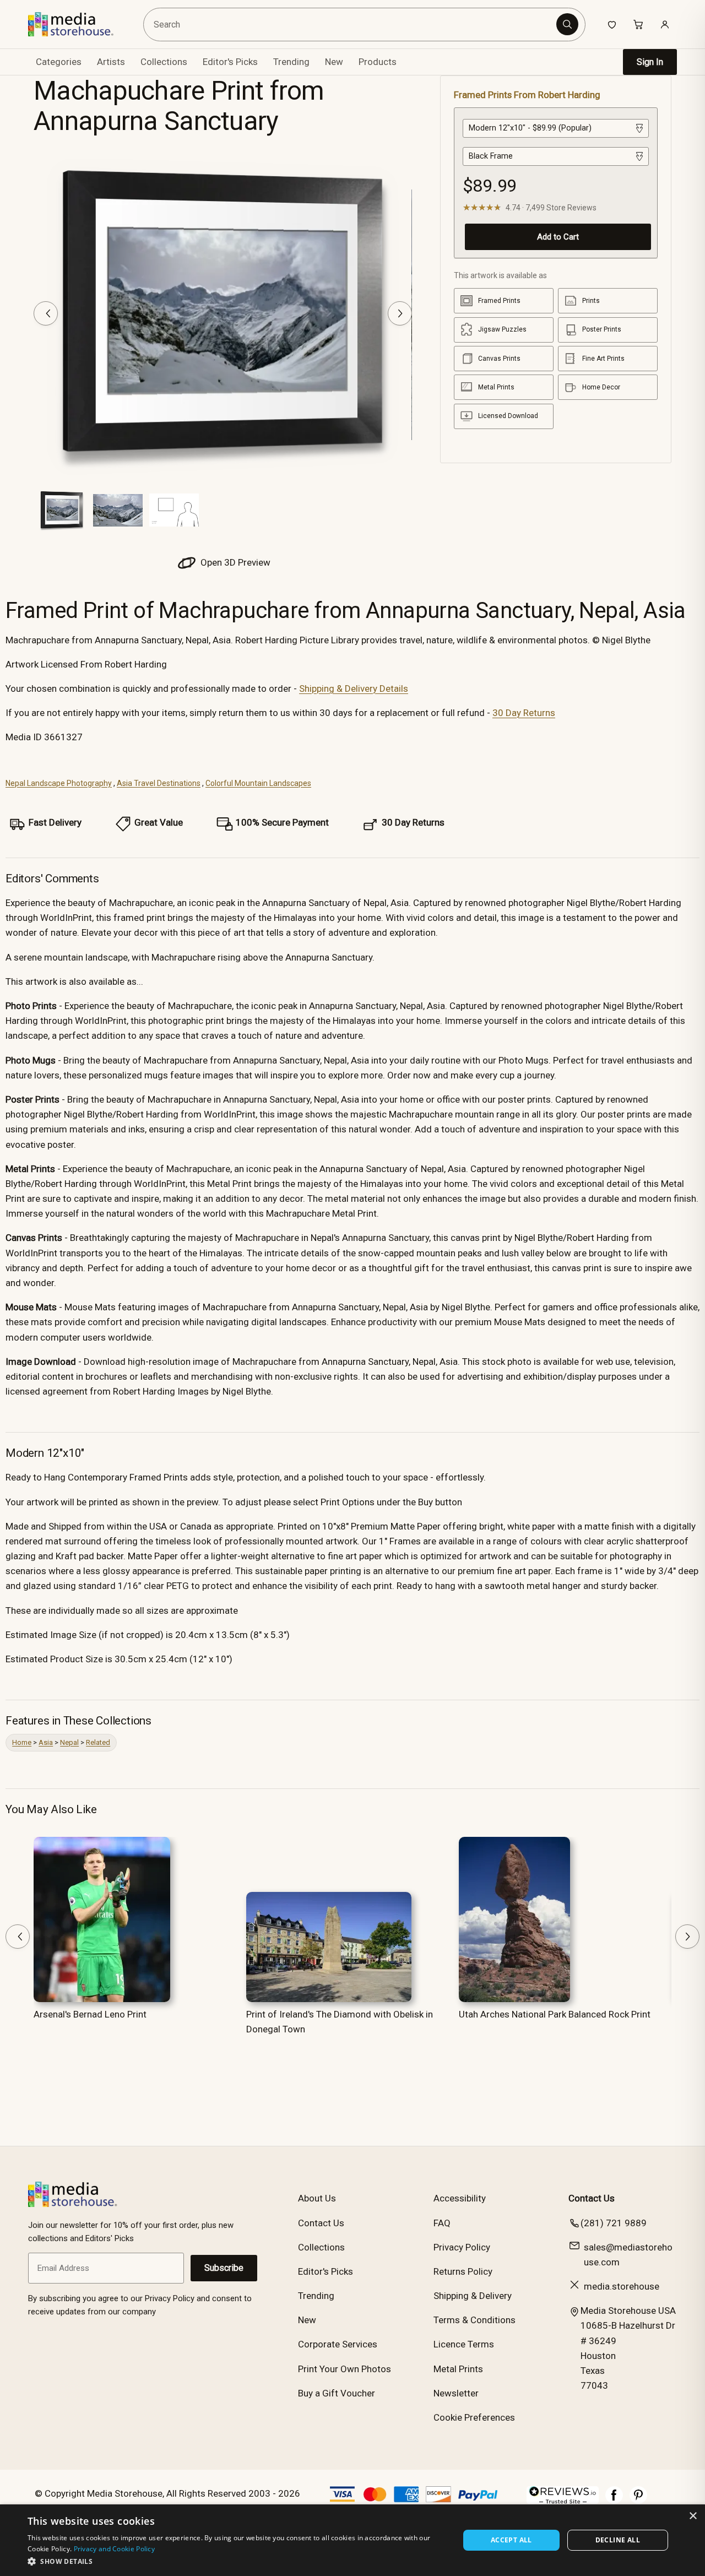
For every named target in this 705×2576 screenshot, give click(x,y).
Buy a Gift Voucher (337, 2393)
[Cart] (638, 24)
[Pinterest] (638, 2501)
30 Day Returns (524, 713)
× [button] (693, 2516)
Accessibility (460, 2198)
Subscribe (224, 2268)
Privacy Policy (462, 2247)
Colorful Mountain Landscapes (258, 783)
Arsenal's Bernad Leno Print (90, 2014)
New (334, 62)
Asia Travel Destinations (159, 783)
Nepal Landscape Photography (59, 783)
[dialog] (352, 2540)
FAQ (442, 2223)
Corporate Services (338, 2344)
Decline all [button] (618, 2540)
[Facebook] (614, 2501)
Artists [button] (111, 62)
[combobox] (352, 25)
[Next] (400, 313)
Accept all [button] (511, 2540)
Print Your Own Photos (345, 2369)
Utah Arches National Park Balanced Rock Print (555, 2014)
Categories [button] (59, 62)
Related (98, 1742)
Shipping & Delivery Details (354, 688)
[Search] (567, 24)
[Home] (78, 24)
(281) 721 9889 (614, 2223)
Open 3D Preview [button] (234, 562)
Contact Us (321, 2223)
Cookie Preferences (474, 2417)
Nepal (69, 1742)
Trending (291, 62)
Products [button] (378, 62)
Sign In (650, 62)
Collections (164, 62)
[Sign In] (665, 24)
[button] (237, 2561)
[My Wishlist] (612, 24)
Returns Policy (463, 2271)
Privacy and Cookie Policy (115, 2549)
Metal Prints (458, 2369)
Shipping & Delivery (473, 2296)
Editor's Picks (230, 62)
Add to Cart (558, 237)
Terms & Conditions (474, 2320)
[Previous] (46, 313)
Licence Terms (464, 2344)
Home (22, 1742)
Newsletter (456, 2393)
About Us (317, 2198)
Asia (46, 1742)
